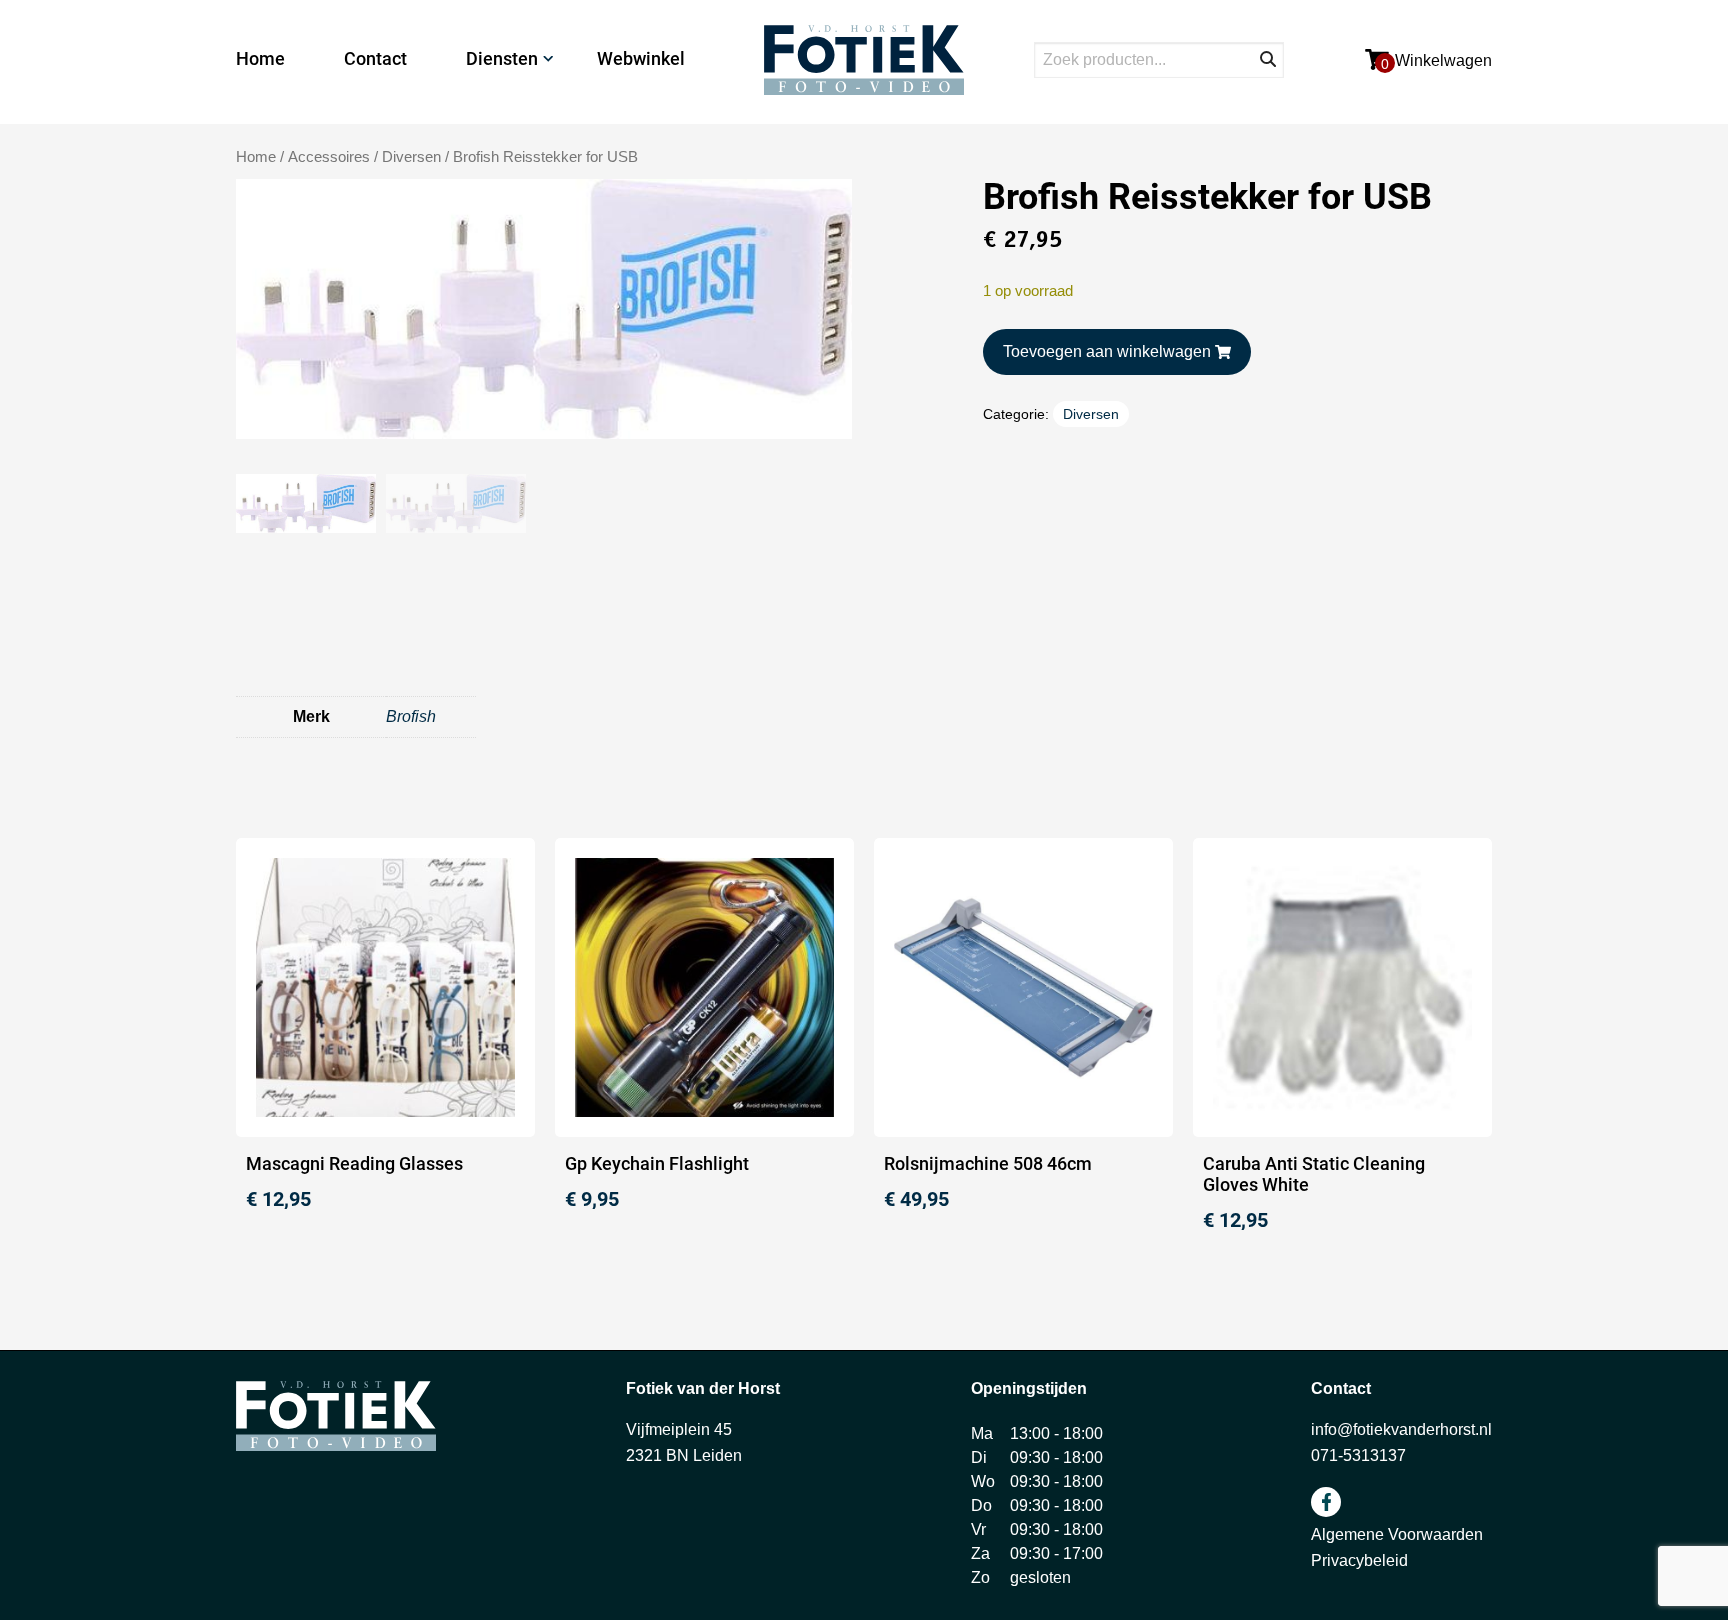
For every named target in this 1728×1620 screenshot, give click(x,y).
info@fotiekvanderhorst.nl (1401, 1429)
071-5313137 (1358, 1455)
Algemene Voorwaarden (1397, 1534)
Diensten (502, 58)
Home (260, 58)
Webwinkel (641, 58)
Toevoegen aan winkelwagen (1107, 351)
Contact (375, 58)
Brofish (411, 716)
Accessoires (329, 157)
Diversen (411, 157)
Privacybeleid (1359, 1560)
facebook (1326, 1502)
